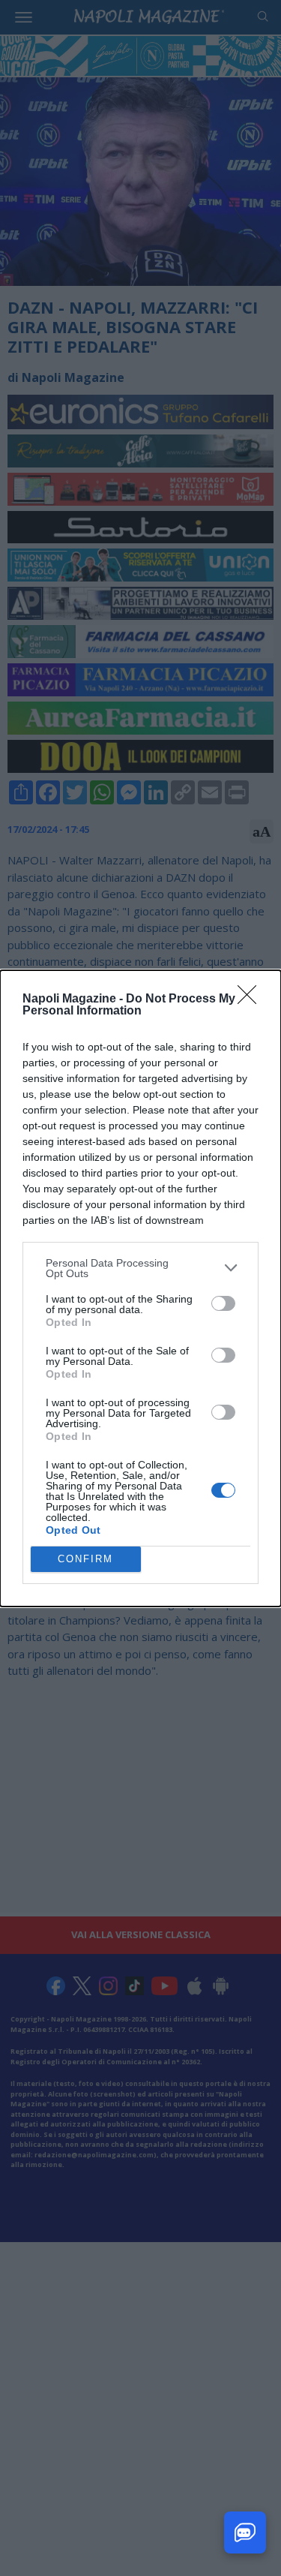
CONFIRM (85, 1559)
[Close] (252, 999)
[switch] (223, 1303)
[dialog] (140, 1288)
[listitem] (140, 1268)
